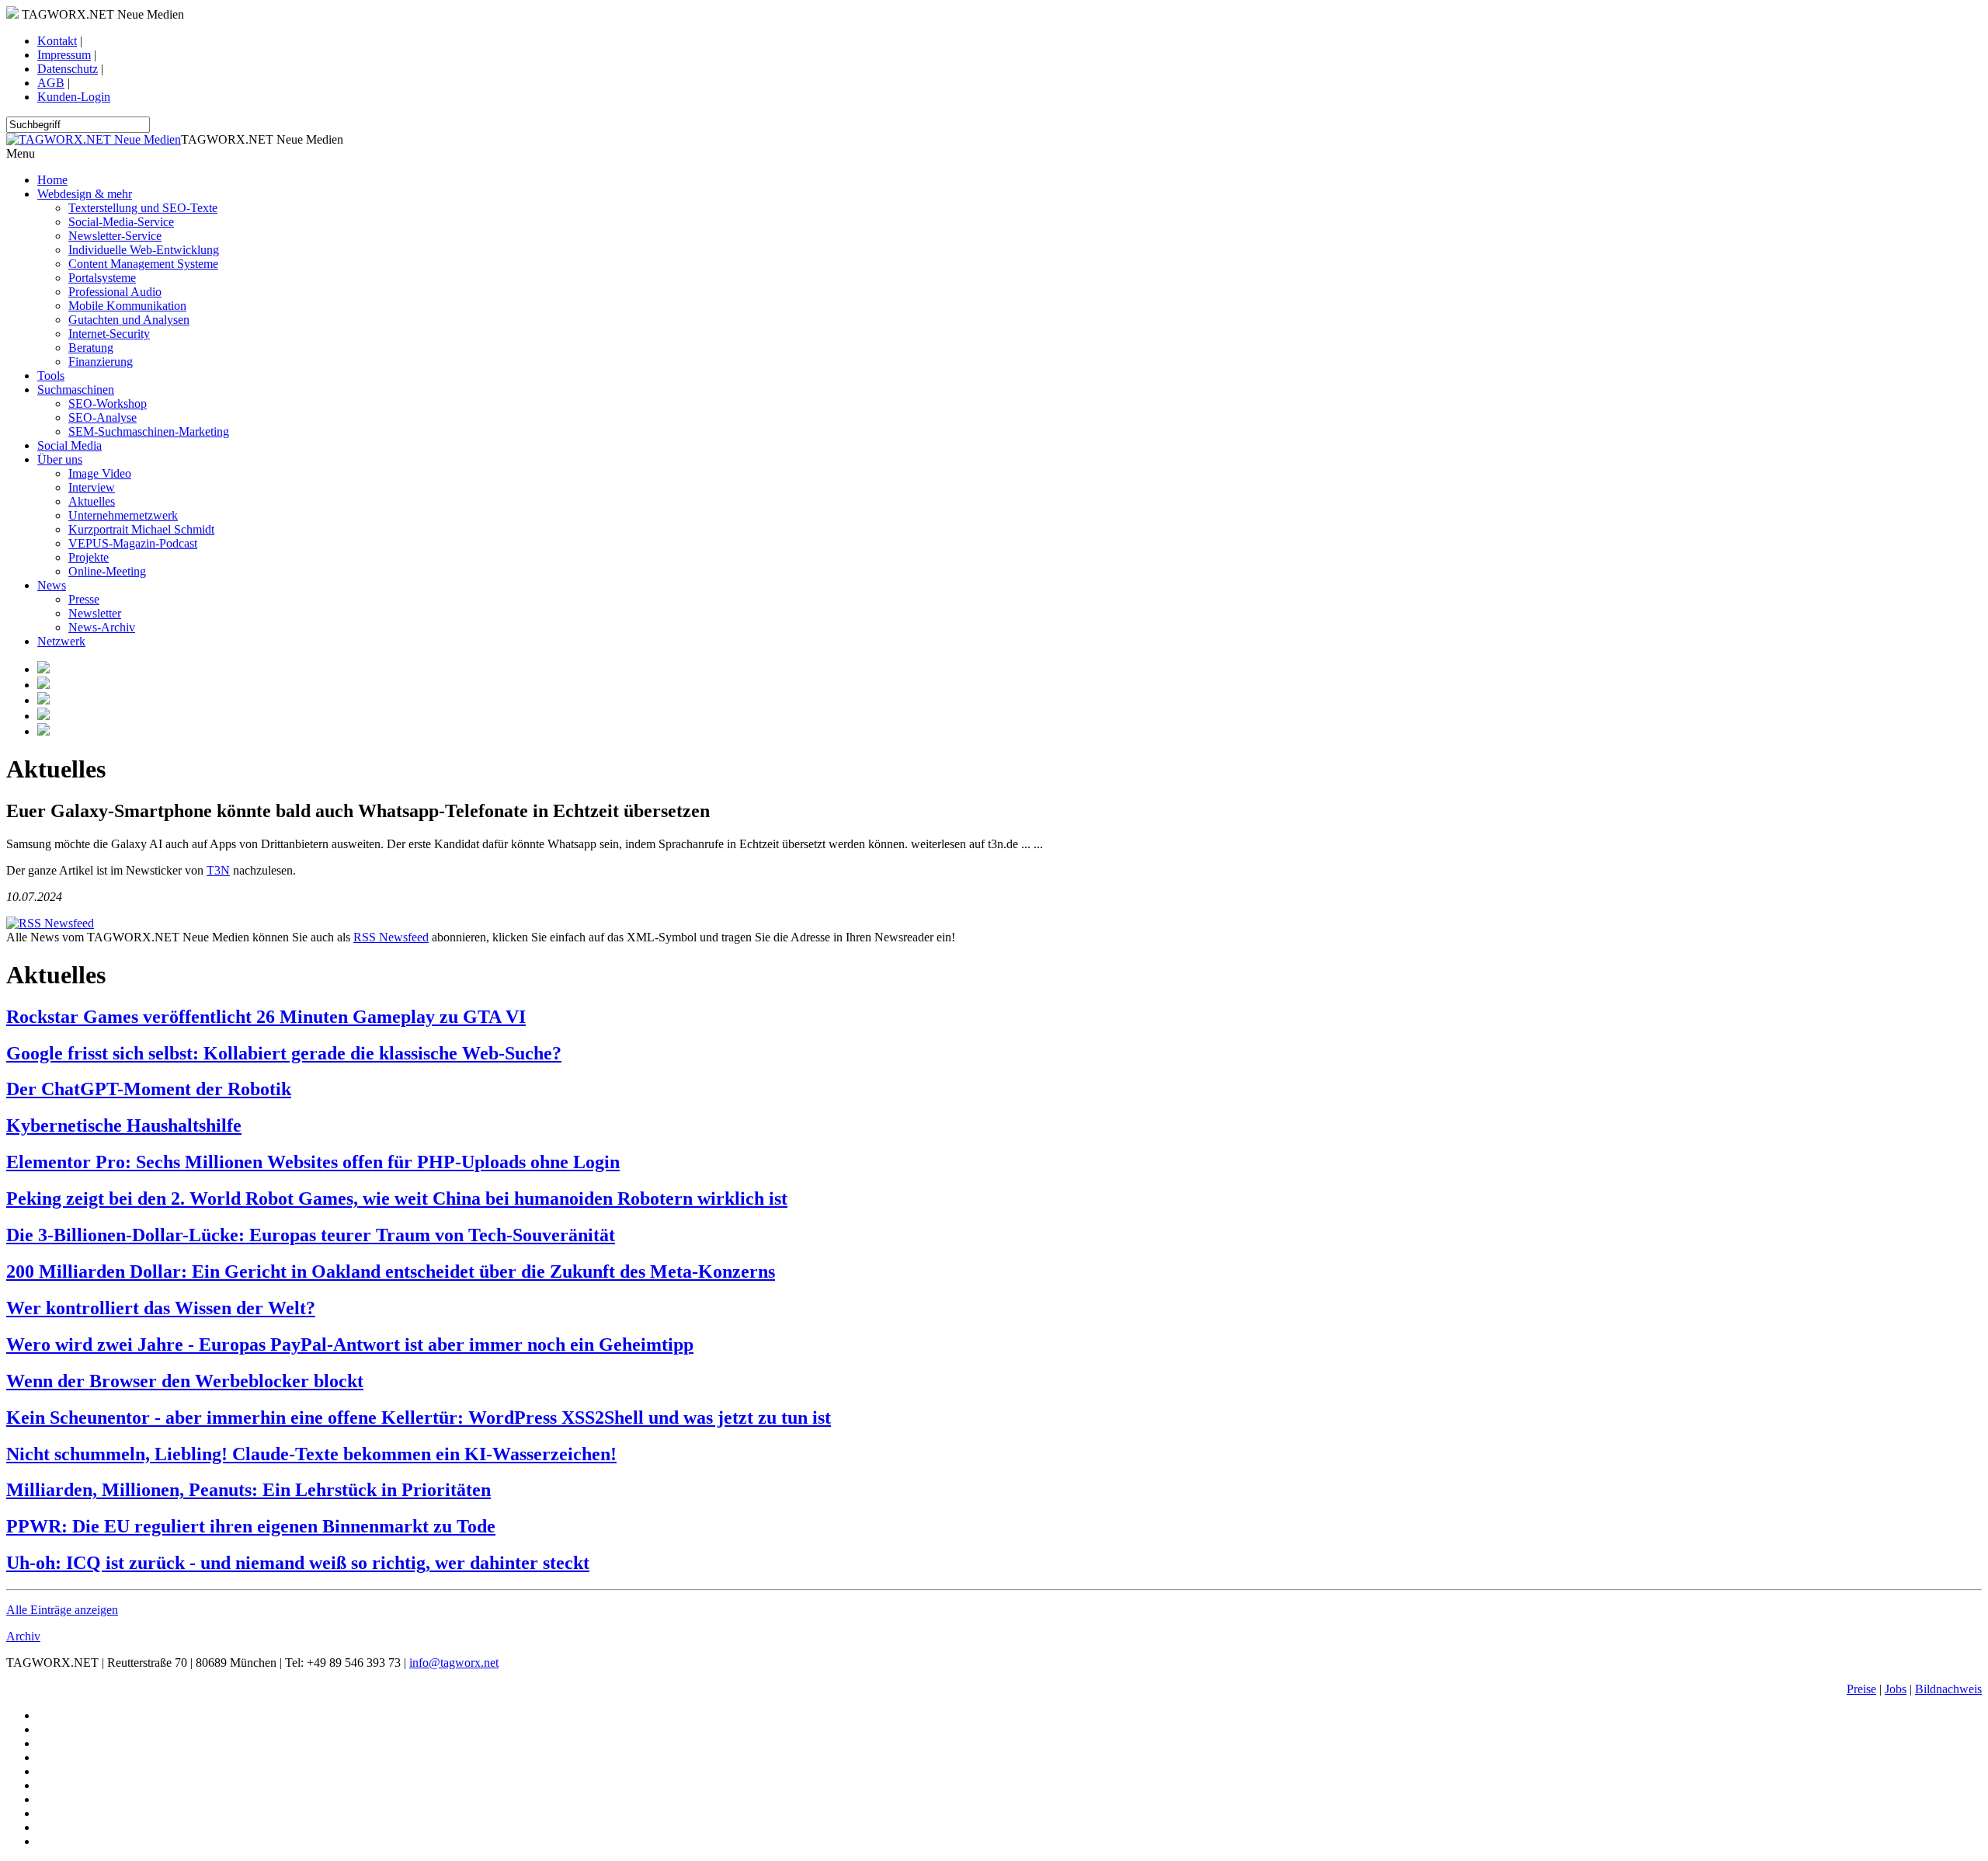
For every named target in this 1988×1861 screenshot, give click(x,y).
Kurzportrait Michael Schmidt (141, 529)
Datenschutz (68, 69)
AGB (51, 83)
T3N (218, 870)
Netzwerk (61, 641)
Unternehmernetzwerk (123, 515)
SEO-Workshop (108, 404)
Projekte (89, 557)
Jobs (1896, 1689)
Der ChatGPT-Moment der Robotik (149, 1089)
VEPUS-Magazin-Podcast (133, 543)
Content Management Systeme (143, 264)
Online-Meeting (107, 571)
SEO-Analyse (103, 417)
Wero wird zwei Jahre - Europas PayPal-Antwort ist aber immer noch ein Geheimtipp (350, 1344)
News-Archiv (102, 627)
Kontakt (57, 41)
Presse (84, 599)
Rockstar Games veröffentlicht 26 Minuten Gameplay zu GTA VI (266, 1017)
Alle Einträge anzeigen (62, 1610)
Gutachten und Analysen (129, 320)
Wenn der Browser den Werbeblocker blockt (185, 1381)
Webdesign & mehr (85, 194)
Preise (1861, 1689)
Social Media (70, 445)
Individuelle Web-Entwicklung (144, 250)
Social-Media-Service (121, 222)
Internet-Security (109, 334)
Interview (92, 487)
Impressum (64, 55)
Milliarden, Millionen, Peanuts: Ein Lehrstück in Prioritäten (248, 1490)
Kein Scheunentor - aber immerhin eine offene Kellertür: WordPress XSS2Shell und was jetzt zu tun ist (419, 1417)
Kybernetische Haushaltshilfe (124, 1125)
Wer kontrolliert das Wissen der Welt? (161, 1308)
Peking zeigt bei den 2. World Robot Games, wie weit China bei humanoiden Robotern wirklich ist (397, 1198)
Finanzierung (101, 362)
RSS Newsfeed (391, 937)
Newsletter (95, 613)
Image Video (100, 473)
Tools (51, 376)
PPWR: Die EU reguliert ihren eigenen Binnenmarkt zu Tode (251, 1526)
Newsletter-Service (115, 236)
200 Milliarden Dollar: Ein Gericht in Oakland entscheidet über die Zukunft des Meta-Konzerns (391, 1271)
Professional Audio (115, 292)
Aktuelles (92, 501)
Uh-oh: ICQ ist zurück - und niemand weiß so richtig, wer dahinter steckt (298, 1563)
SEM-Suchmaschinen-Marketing (149, 431)
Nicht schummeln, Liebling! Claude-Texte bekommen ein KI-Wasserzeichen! (311, 1454)
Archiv (23, 1636)
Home (52, 180)
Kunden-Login (74, 97)
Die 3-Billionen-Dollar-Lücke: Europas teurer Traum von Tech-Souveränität (311, 1235)
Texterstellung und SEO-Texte (143, 208)
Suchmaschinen (76, 390)
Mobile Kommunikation (127, 306)
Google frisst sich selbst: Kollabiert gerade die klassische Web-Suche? (284, 1053)
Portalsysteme (102, 278)
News (52, 585)
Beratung (91, 348)
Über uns (60, 459)
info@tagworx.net (454, 1663)
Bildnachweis (1948, 1689)
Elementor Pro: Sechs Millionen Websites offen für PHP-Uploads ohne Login (313, 1162)
